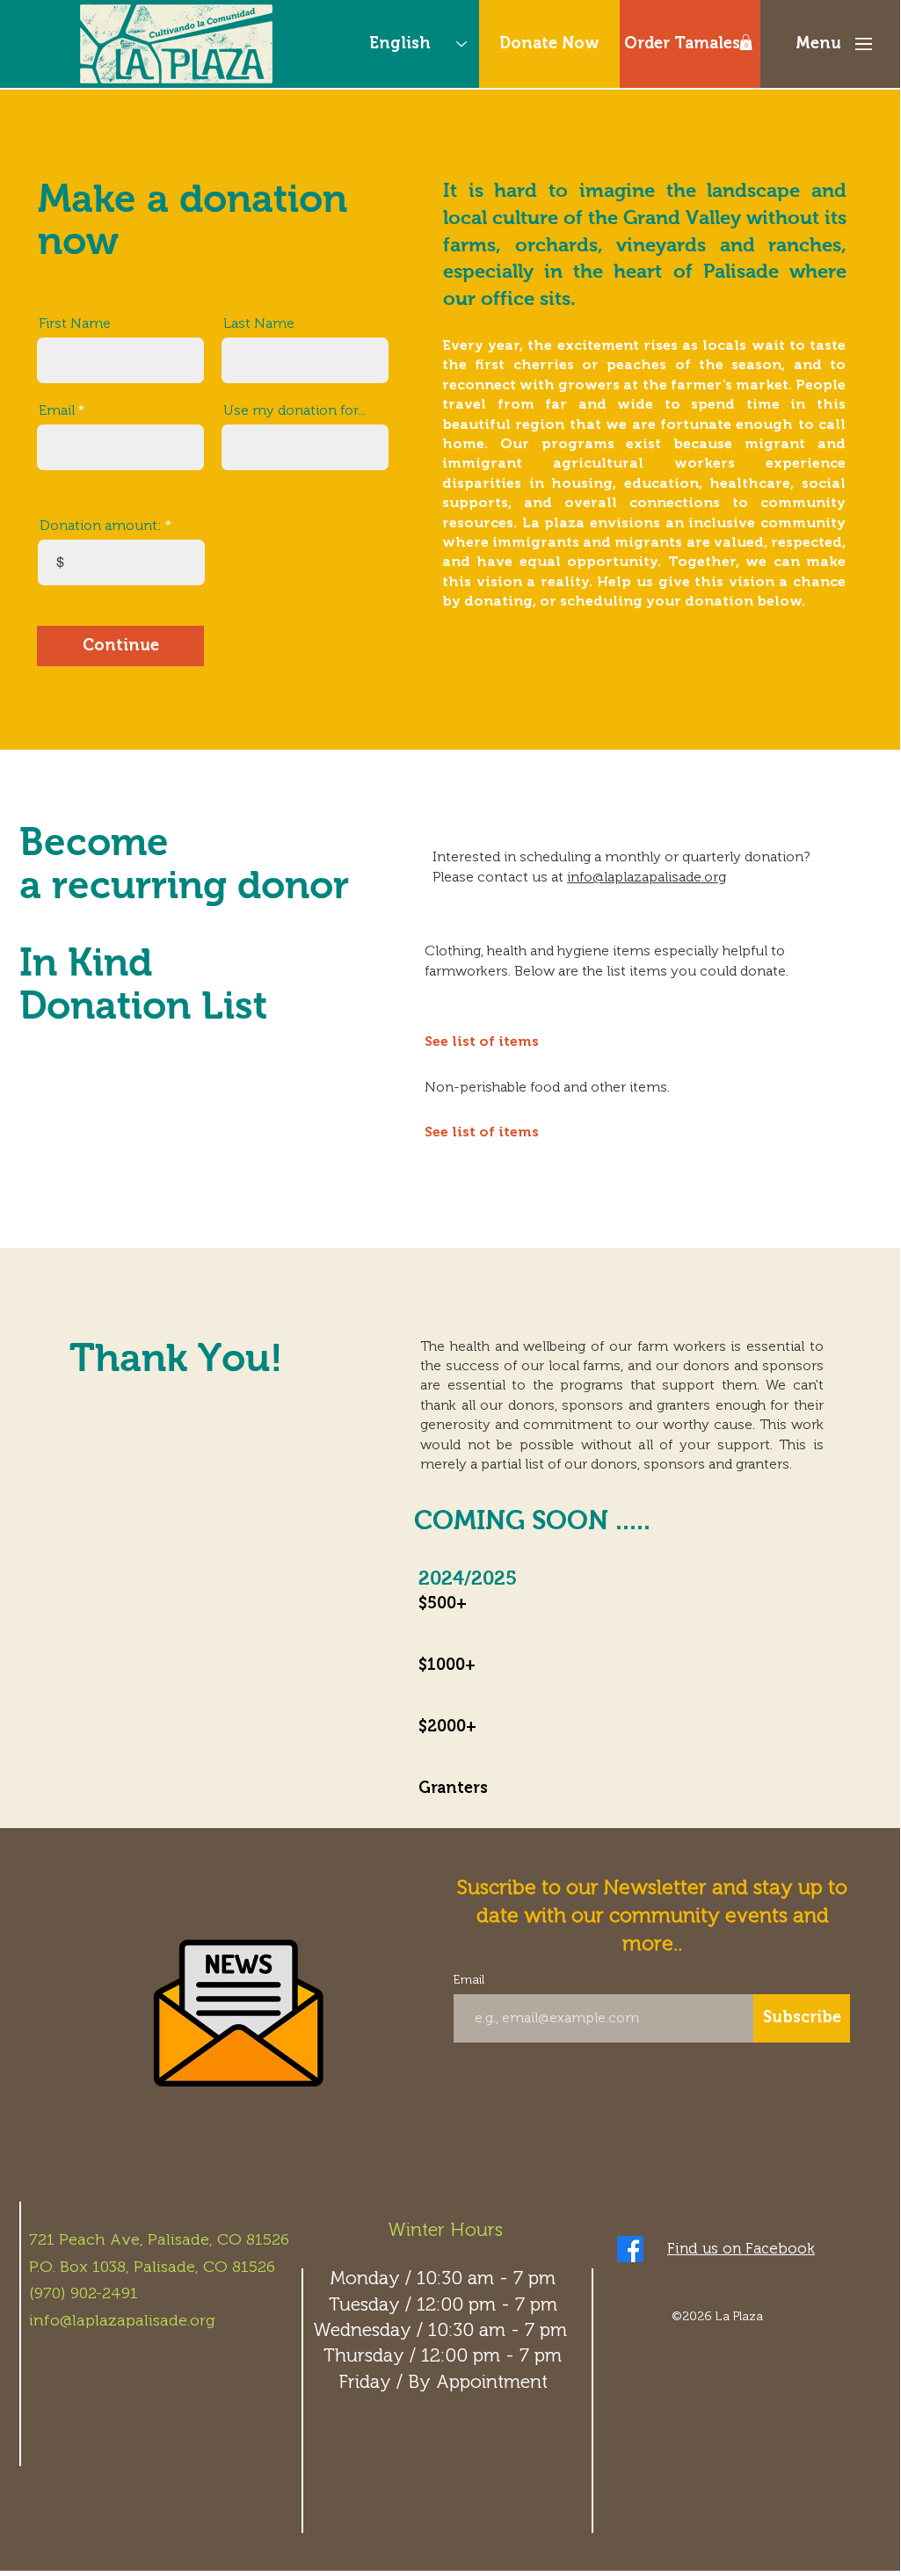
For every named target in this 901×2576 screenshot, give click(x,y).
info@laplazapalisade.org (647, 877)
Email (57, 410)
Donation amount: (101, 526)
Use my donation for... (294, 410)
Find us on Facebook (741, 2248)
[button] (746, 42)
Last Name (259, 323)
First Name (75, 323)
